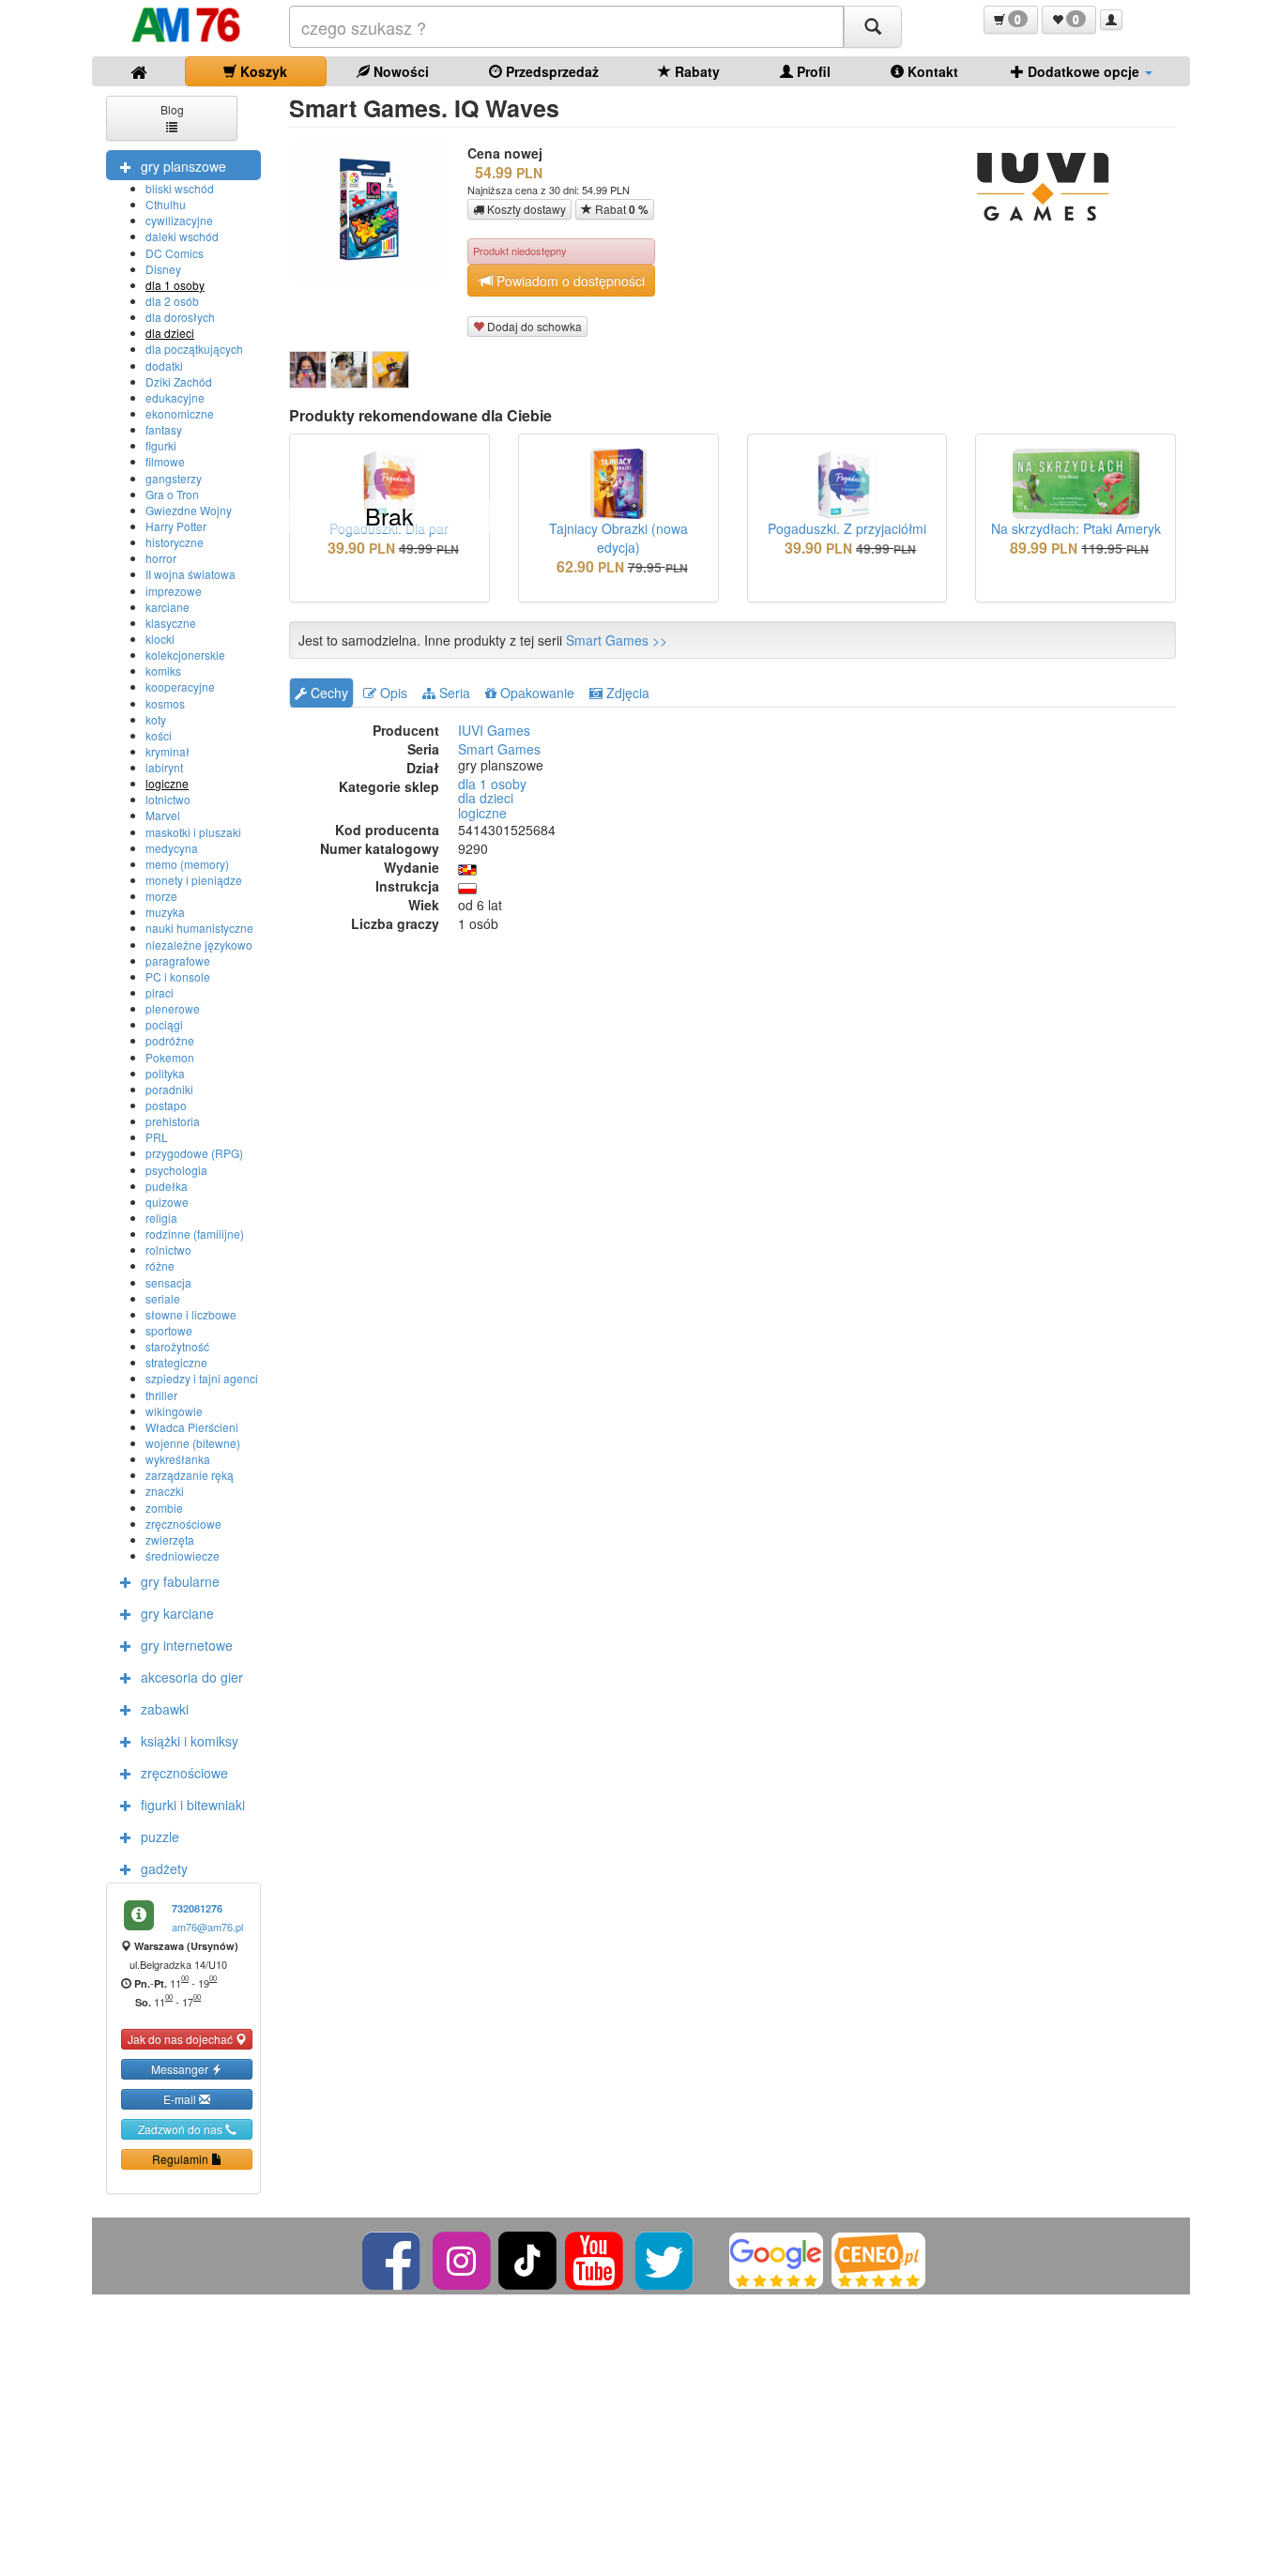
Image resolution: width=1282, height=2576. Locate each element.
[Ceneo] (878, 2258)
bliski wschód (180, 188)
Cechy (328, 693)
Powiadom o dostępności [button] (569, 281)
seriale (163, 1298)
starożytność (177, 1346)
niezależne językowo (199, 945)
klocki (160, 639)
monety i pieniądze (194, 880)
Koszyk (262, 71)
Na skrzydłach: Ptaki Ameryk (1076, 528)
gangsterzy (174, 478)
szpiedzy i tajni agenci (202, 1378)
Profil (812, 71)
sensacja (168, 1282)
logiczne (167, 783)
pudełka (167, 1186)
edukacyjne (175, 397)
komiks (163, 671)
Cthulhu (166, 204)
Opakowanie (535, 693)
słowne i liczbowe (191, 1314)
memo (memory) (187, 864)
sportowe (169, 1330)
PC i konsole (178, 976)
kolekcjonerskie (185, 655)
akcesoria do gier (192, 1677)
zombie (164, 1508)
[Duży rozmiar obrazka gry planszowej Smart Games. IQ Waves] (376, 209)
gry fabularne (180, 1581)
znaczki (165, 1491)
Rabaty (695, 71)
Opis (392, 693)
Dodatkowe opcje (1084, 71)
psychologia (176, 1170)
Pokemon (170, 1057)
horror (161, 558)
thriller (161, 1395)
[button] (1011, 20)
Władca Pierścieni (192, 1427)
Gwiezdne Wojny (189, 510)
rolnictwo (168, 1250)
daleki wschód (182, 236)
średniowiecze (183, 1555)
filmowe (165, 461)
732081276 (197, 1908)
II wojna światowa (191, 574)
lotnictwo (168, 799)
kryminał (168, 751)
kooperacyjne (180, 686)
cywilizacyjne (179, 220)
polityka (165, 1073)
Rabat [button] (620, 209)
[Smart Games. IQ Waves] (308, 370)
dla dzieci (170, 333)
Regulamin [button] (182, 2159)
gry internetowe (187, 1645)
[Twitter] (666, 2258)
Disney (163, 269)
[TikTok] (527, 2258)
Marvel (163, 815)
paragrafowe (178, 960)
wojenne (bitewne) (193, 1443)
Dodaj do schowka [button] (533, 326)
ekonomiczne (180, 413)
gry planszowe (183, 166)
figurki (161, 445)
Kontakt (931, 71)
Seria (453, 693)
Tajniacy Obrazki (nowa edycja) (618, 538)
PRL (157, 1137)
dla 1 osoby (175, 285)
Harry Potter (176, 526)
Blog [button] (172, 109)
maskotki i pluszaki (193, 832)
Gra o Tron (172, 494)
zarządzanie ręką (190, 1475)
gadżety (164, 1868)
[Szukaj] (873, 27)
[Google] (776, 2258)
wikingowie (174, 1411)
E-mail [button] (181, 2099)
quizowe (167, 1202)
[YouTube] (595, 2258)
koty (156, 719)
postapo (166, 1105)
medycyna (172, 848)
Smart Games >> (617, 640)
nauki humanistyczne (199, 928)
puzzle (160, 1837)
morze (161, 896)
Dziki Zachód (179, 381)
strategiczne (176, 1362)
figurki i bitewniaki (193, 1805)
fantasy (164, 429)
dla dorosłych (180, 317)
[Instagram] (463, 2258)
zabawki (165, 1709)
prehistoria (173, 1121)
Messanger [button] (181, 2069)
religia (161, 1218)
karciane (168, 607)
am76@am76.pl (207, 1927)
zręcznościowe (183, 1524)
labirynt (164, 767)
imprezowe (174, 591)
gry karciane (177, 1613)
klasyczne (171, 623)
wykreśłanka (178, 1459)
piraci (160, 992)
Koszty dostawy (525, 209)
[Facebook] (393, 2258)
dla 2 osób (172, 301)
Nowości (399, 71)
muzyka (165, 912)
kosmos (165, 703)
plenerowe (173, 1008)
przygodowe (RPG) (194, 1153)
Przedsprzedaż (550, 71)
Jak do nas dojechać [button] (182, 2039)
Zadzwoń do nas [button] (182, 2129)
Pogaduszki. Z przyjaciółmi (847, 528)
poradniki (169, 1089)
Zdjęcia (626, 693)
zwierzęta (170, 1540)
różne (160, 1265)
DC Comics (175, 253)
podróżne (170, 1040)
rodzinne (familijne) (195, 1234)
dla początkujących (194, 349)
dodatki (164, 366)
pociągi (164, 1024)
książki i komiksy (190, 1741)
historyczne (175, 542)
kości (159, 735)
